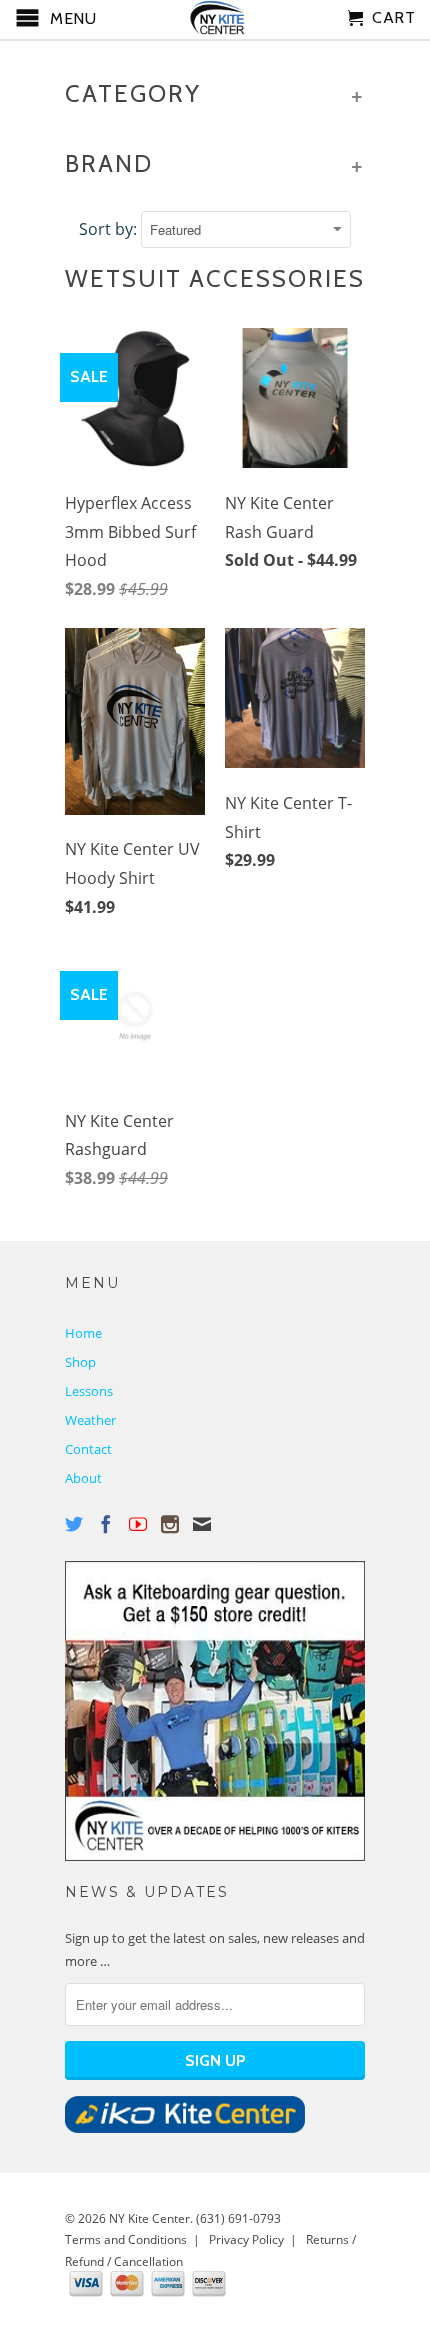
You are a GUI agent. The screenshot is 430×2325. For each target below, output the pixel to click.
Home (83, 1333)
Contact (88, 1449)
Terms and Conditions (126, 2239)
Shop (80, 1362)
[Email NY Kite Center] (202, 1524)
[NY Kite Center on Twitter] (74, 1524)
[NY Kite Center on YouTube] (138, 1524)
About (83, 1478)
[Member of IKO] (185, 2128)
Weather (90, 1420)
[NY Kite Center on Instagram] (170, 1524)
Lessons (89, 1391)
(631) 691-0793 (238, 2218)
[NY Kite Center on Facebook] (106, 1524)
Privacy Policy (246, 2239)
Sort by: (110, 229)
